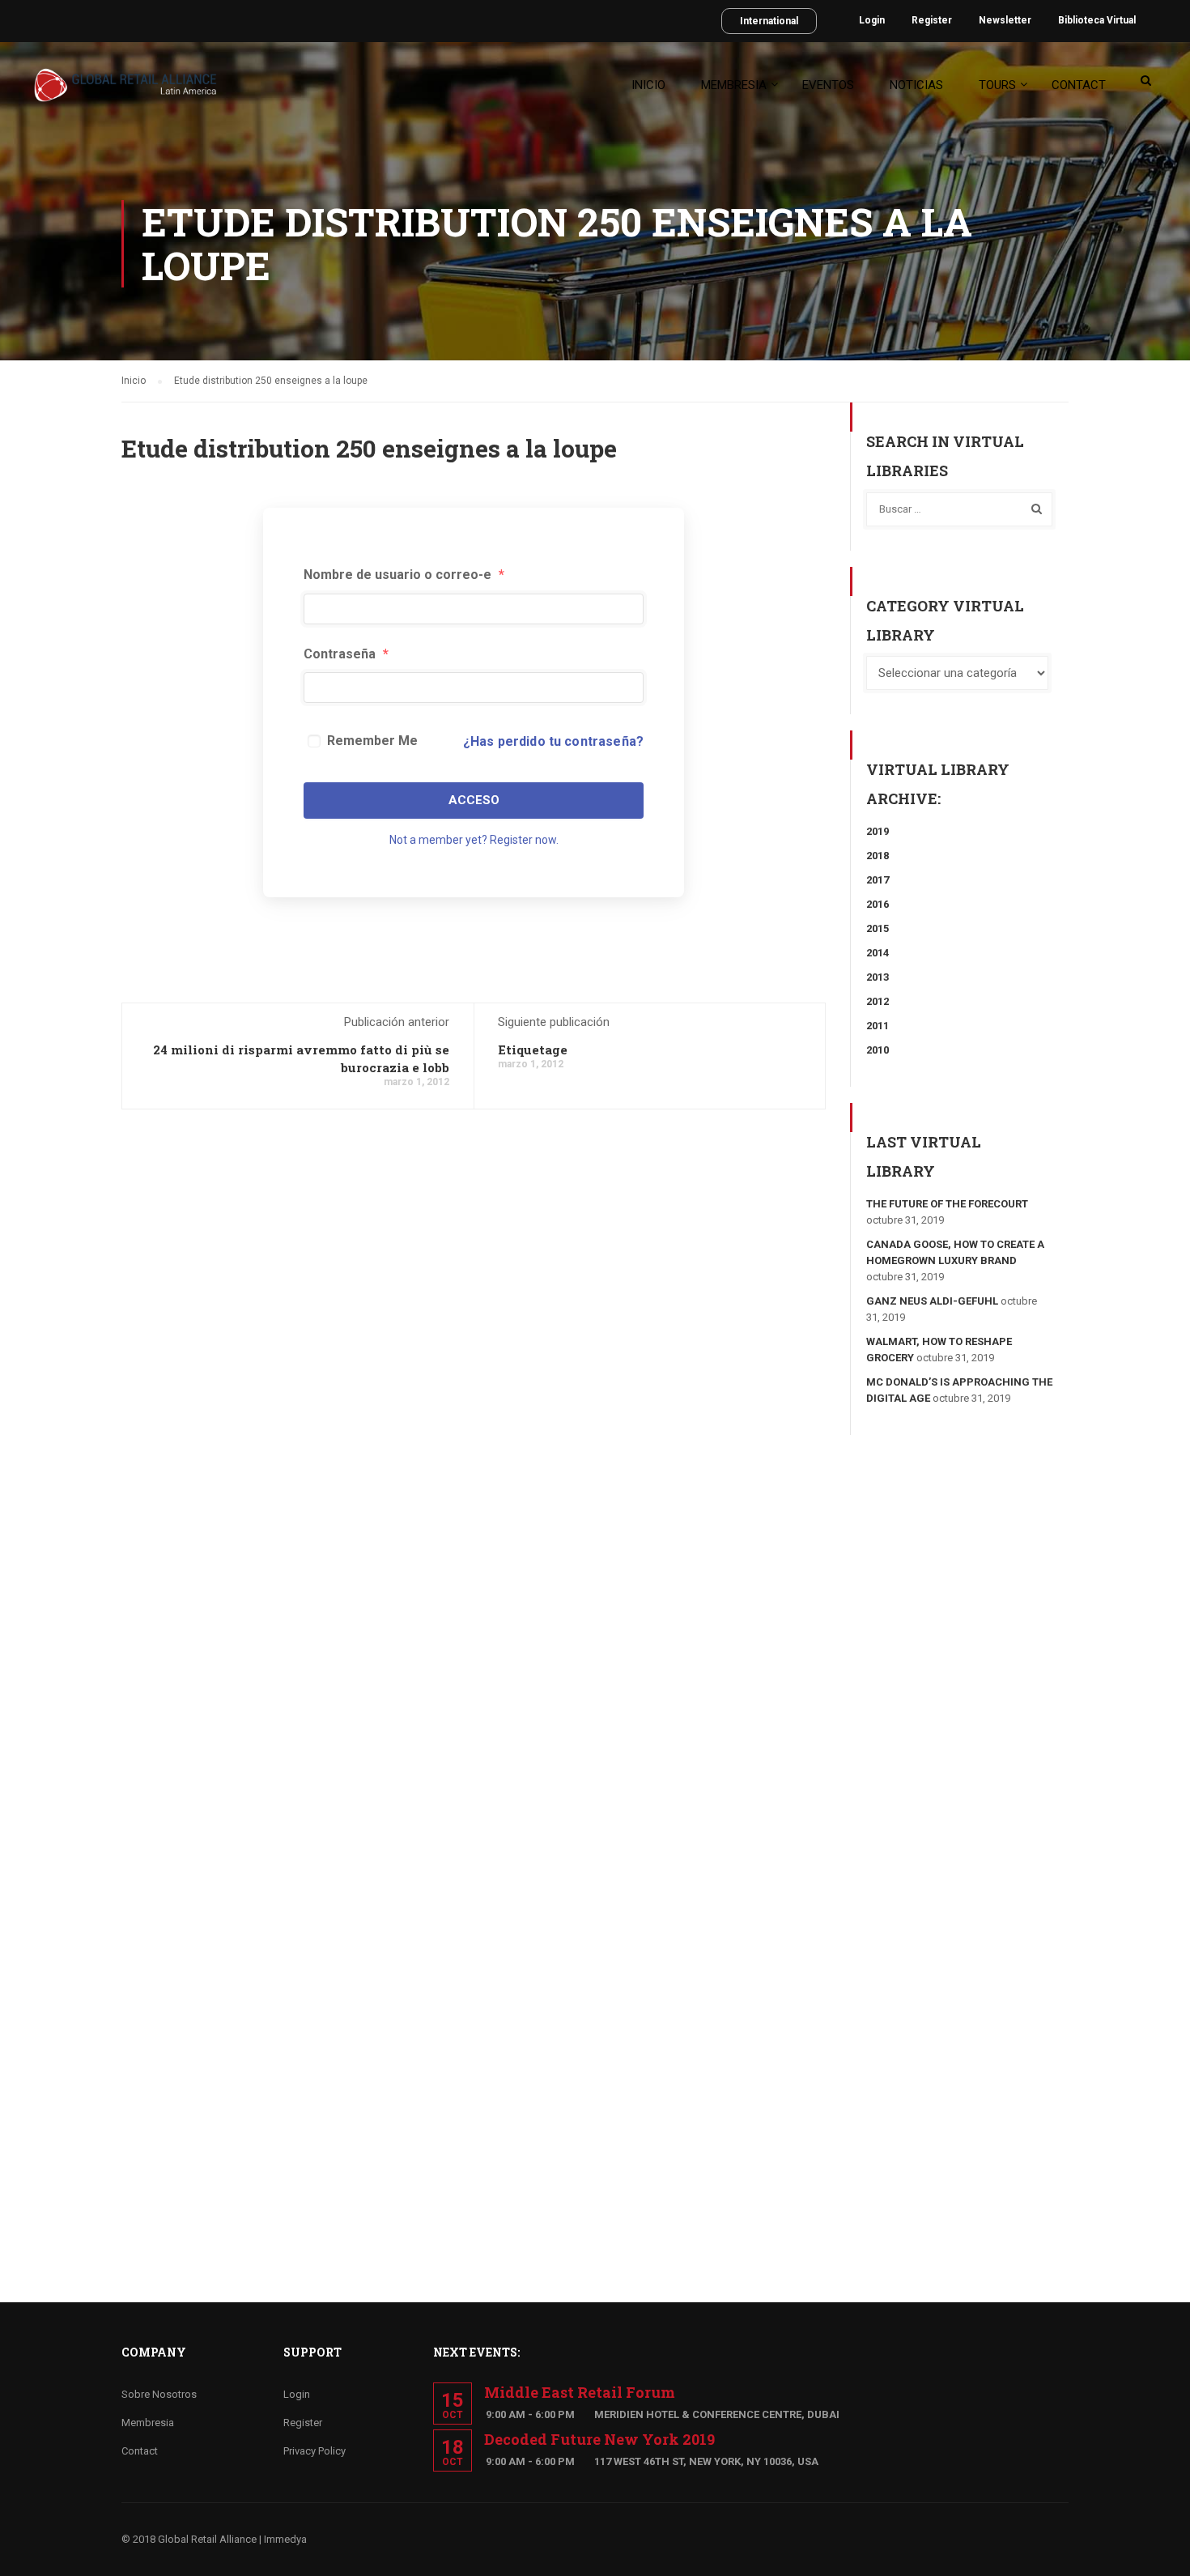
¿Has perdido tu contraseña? (553, 741)
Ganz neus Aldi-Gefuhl (932, 1301)
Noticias (916, 85)
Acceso (474, 800)
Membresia (734, 85)
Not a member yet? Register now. (474, 840)
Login (872, 20)
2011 (878, 1026)
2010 (878, 1050)
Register (932, 20)
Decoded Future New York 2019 (599, 2439)
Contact (1079, 85)
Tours (997, 85)
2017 (878, 880)
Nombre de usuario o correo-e (404, 575)
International (769, 21)
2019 (878, 831)
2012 (878, 1001)
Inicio (648, 85)
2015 (878, 928)
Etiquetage (533, 1050)
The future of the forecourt (947, 1204)
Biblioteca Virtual (1097, 20)
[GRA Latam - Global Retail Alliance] (125, 93)
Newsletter (1005, 20)
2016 (878, 904)
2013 (878, 977)
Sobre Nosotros (159, 2394)
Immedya (285, 2539)
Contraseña (346, 654)
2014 (878, 953)
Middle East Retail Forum (580, 2392)
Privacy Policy (314, 2451)
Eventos (828, 85)
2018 (878, 856)
